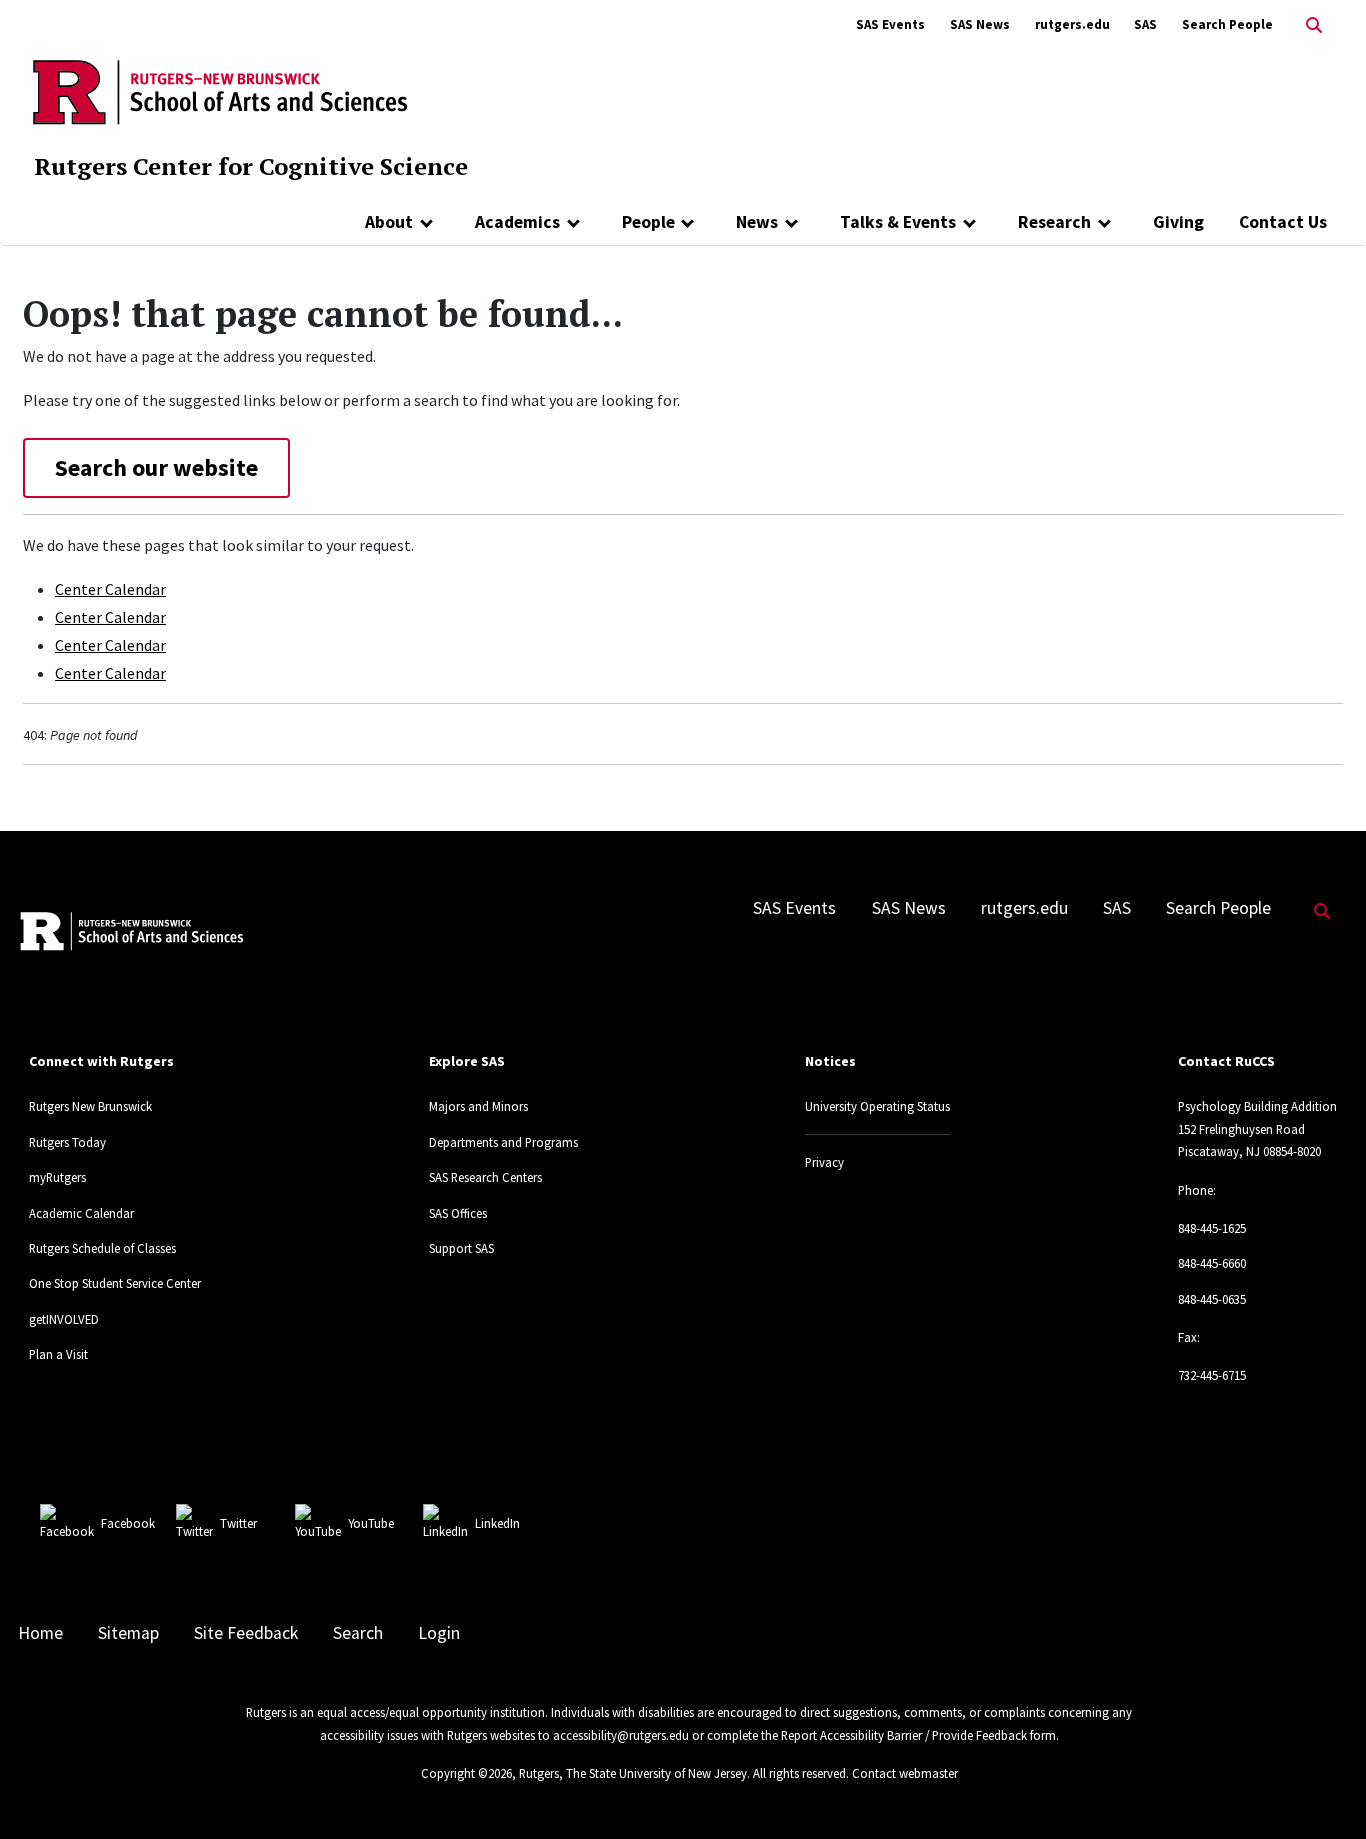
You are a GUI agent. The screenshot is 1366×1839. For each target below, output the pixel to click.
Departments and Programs (503, 1142)
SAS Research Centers (485, 1177)
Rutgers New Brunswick (90, 1106)
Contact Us (1283, 222)
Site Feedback (246, 1633)
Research (1054, 222)
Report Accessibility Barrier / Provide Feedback (904, 1735)
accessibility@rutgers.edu (621, 1735)
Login (439, 1633)
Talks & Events (898, 222)
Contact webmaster (905, 1773)
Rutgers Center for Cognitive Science (251, 166)
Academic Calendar (81, 1213)
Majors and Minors (478, 1106)
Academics (517, 222)
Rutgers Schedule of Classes (102, 1248)
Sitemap (128, 1633)
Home (40, 1633)
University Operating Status (877, 1106)
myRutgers (57, 1177)
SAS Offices (458, 1213)
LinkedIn (497, 1523)
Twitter (238, 1523)
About (389, 222)
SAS (1145, 24)
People (648, 222)
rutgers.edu (1072, 24)
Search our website (156, 467)
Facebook (128, 1523)
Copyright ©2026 (466, 1773)
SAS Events (890, 24)
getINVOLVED (64, 1319)
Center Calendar (110, 589)
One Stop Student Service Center (115, 1283)
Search (358, 1633)
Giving (1178, 222)
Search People (1227, 24)
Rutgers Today (67, 1142)
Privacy (824, 1162)
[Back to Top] (1322, 1790)
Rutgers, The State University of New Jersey (633, 1773)
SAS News (980, 24)
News (757, 222)
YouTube (371, 1523)
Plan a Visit (58, 1354)
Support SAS (461, 1248)
